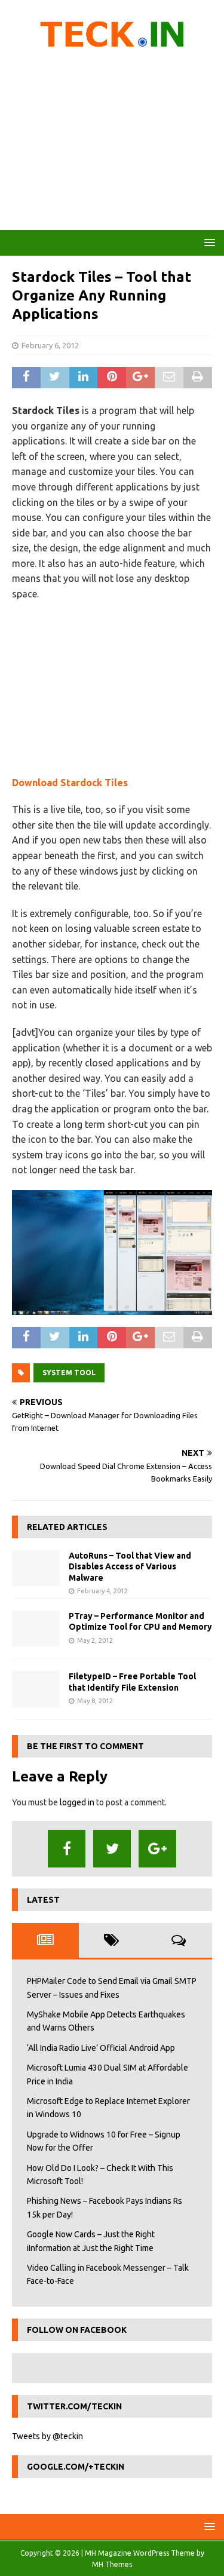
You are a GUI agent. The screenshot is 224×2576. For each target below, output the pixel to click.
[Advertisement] (112, 143)
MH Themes (112, 2564)
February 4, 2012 (102, 1591)
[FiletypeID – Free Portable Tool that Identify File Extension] (36, 1689)
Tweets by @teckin (47, 2436)
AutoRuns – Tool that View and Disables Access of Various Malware (130, 1566)
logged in (77, 1802)
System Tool (69, 1373)
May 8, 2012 (95, 1701)
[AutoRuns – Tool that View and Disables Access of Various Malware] (36, 1568)
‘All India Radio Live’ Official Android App (101, 2048)
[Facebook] (67, 1849)
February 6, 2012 (50, 345)
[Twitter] (112, 1849)
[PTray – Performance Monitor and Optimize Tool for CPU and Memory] (36, 1629)
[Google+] (157, 1849)
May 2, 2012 (95, 1640)
